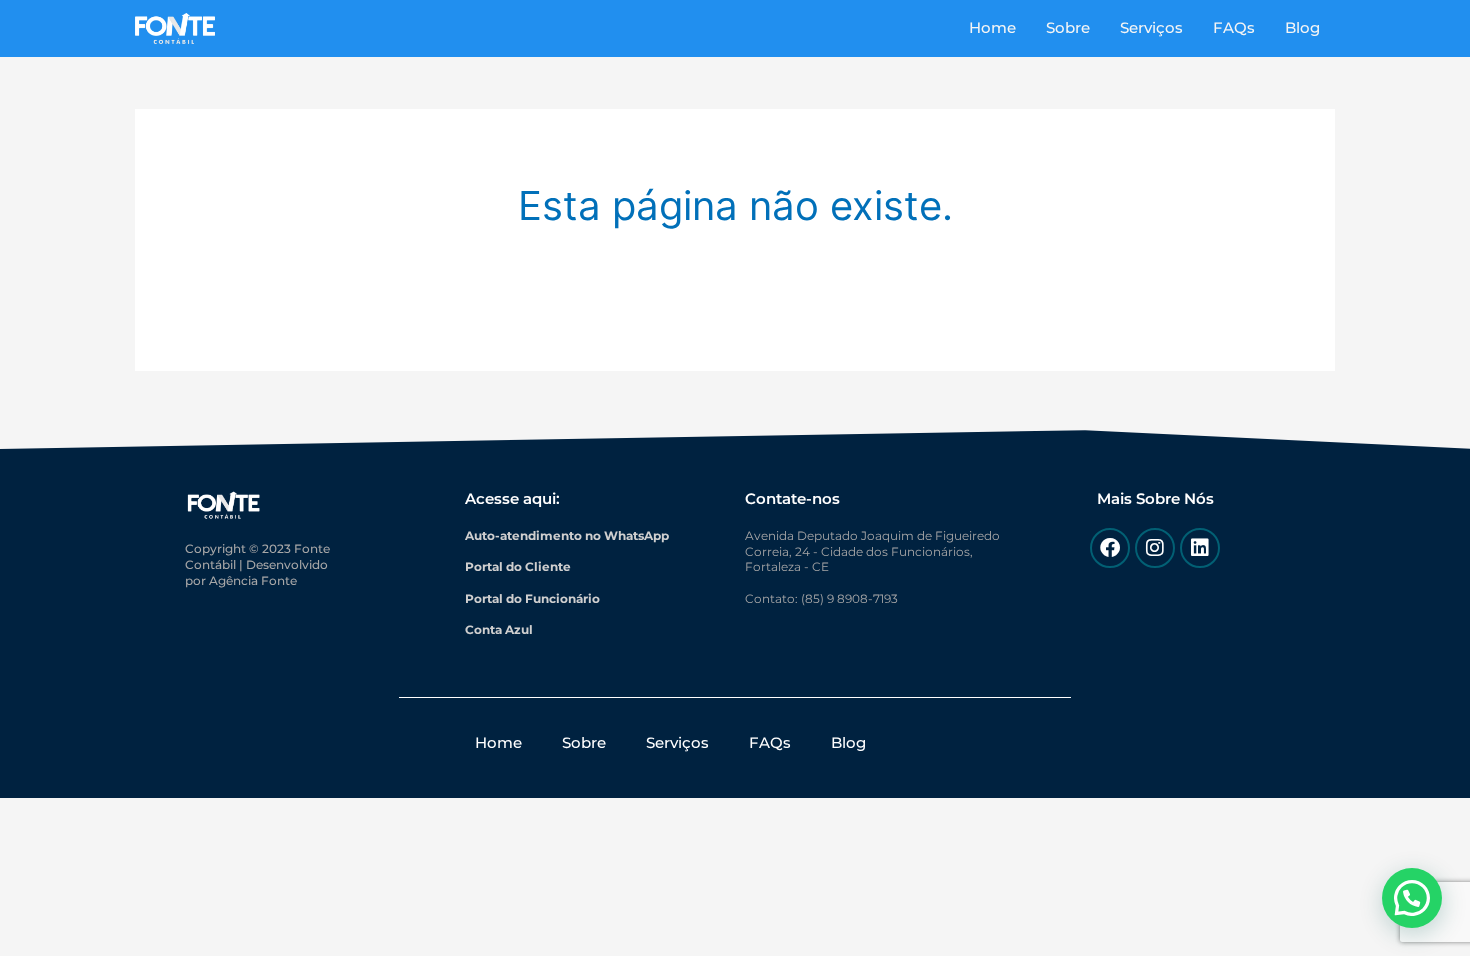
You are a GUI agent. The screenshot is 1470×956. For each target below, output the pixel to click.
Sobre (1068, 27)
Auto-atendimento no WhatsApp (567, 535)
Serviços (1151, 27)
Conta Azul (499, 629)
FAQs (1234, 27)
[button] (1412, 898)
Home (992, 27)
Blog (1302, 27)
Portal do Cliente (518, 566)
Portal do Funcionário (532, 598)
